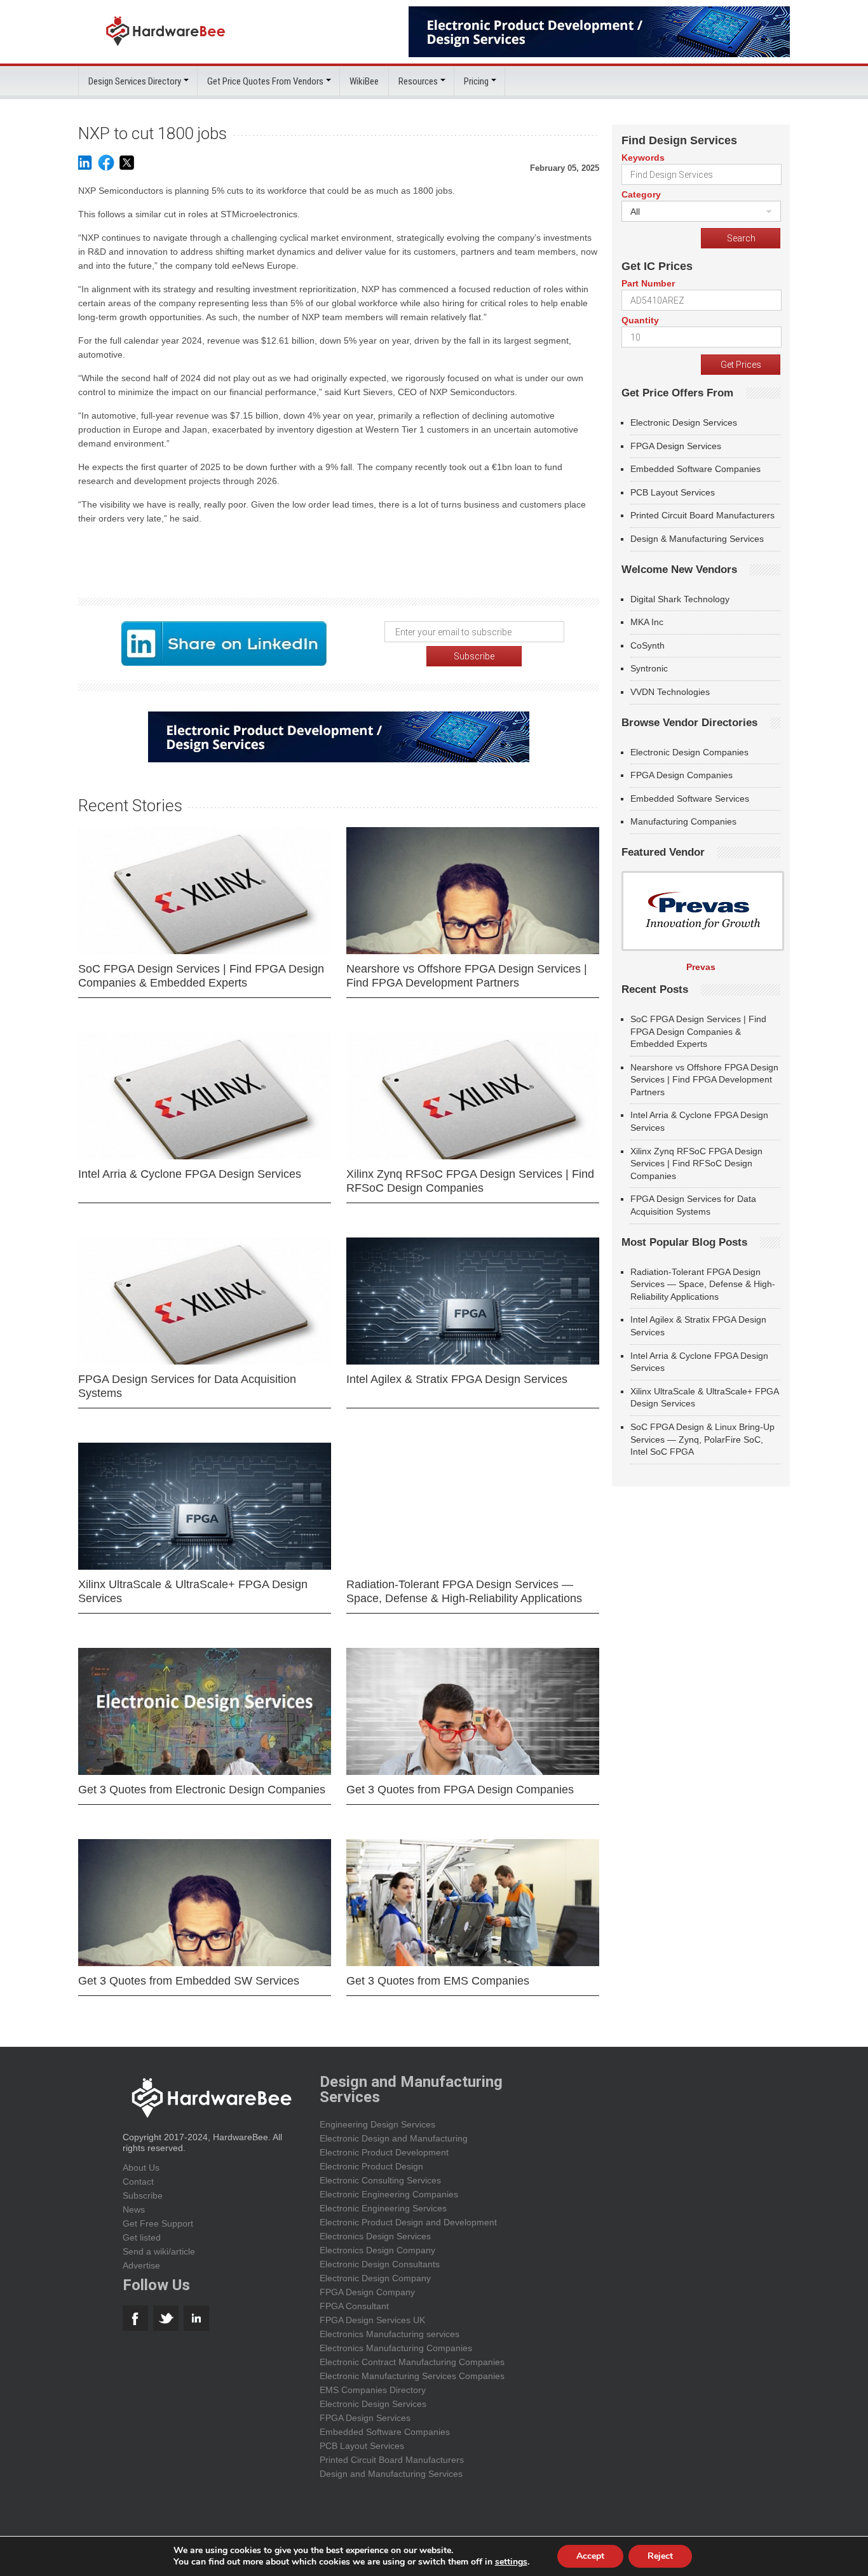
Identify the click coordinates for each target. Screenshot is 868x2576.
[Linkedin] (85, 169)
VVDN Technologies (670, 692)
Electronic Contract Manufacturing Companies (412, 2362)
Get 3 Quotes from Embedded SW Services (189, 1981)
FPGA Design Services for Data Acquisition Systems (187, 1386)
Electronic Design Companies (689, 752)
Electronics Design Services (375, 2236)
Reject (660, 2556)
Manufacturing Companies (683, 821)
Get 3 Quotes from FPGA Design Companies (460, 1790)
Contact (138, 2182)
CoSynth (648, 645)
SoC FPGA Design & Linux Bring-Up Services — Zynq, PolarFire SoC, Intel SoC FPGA (702, 1439)
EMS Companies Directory (373, 2390)
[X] (127, 169)
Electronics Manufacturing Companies (396, 2348)
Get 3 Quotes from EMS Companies (438, 1981)
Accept (590, 2556)
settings (511, 2562)
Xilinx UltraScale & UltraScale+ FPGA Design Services (193, 1591)
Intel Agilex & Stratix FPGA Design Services (457, 1379)
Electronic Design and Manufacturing (394, 2138)
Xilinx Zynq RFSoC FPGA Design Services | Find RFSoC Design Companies (470, 1181)
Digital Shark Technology (680, 599)
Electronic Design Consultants (380, 2264)
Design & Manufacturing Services (697, 539)
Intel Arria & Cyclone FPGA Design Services (190, 1174)
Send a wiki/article (159, 2251)
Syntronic (649, 668)
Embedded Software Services (690, 799)
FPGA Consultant (354, 2306)
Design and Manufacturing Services (391, 2474)
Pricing (476, 81)
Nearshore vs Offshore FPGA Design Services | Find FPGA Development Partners (467, 976)
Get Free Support (158, 2223)
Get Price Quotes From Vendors (265, 81)
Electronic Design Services (684, 422)
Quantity (640, 320)
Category (641, 194)
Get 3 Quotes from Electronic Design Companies (202, 1790)
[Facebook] (106, 169)
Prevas (701, 967)
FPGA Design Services (676, 446)
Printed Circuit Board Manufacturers (702, 515)
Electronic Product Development (384, 2152)
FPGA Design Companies (682, 775)
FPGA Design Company (367, 2292)
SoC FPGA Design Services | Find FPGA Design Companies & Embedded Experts (201, 976)
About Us (141, 2168)
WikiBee (364, 81)
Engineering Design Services (377, 2124)
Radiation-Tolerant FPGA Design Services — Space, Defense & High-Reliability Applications (464, 1591)
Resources (418, 81)
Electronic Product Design (371, 2166)
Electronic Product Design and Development (408, 2222)
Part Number (648, 283)
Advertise (141, 2265)
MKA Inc (647, 622)
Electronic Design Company (375, 2278)
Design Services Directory (135, 81)
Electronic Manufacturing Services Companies (412, 2376)
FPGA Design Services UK (372, 2320)
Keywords (643, 158)
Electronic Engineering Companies (389, 2194)
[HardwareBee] (166, 49)
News (134, 2209)
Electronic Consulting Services (380, 2180)
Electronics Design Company (377, 2250)
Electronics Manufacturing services (390, 2334)
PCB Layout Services (673, 492)
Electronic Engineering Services (383, 2208)
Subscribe (143, 2195)
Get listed (142, 2237)
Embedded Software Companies (695, 469)
